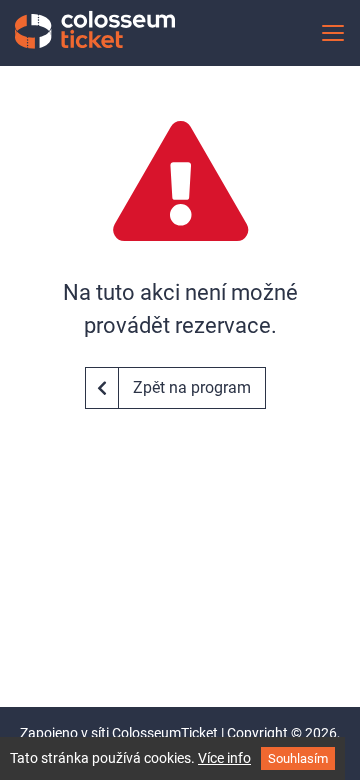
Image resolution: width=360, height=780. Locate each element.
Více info (224, 758)
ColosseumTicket (165, 733)
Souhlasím (298, 758)
